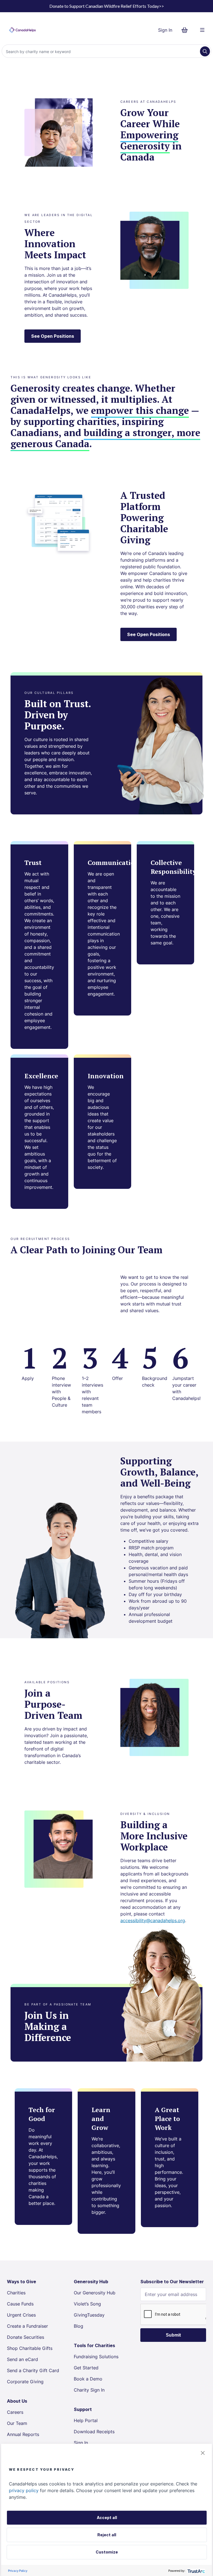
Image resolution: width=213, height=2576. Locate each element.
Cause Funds (20, 2304)
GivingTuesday (89, 2315)
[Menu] (202, 30)
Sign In (165, 30)
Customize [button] (107, 2552)
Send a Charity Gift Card (33, 2370)
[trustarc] (196, 2571)
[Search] (205, 51)
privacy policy (24, 2490)
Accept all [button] (107, 2518)
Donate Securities (26, 2337)
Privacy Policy (18, 2571)
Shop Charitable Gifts (30, 2348)
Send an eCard (22, 2359)
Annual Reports (23, 2434)
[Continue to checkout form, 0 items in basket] (186, 30)
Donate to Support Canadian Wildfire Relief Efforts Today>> (107, 6)
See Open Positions (53, 336)
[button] (203, 2453)
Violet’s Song (87, 2304)
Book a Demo (88, 2379)
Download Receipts (94, 2432)
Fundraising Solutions (96, 2357)
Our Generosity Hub (95, 2293)
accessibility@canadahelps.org (153, 1920)
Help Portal (86, 2420)
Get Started (86, 2368)
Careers (15, 2412)
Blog (78, 2326)
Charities (16, 2293)
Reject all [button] (107, 2535)
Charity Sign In (89, 2390)
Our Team (17, 2423)
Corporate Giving (25, 2382)
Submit (173, 2335)
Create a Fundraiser (27, 2326)
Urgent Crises (21, 2315)
